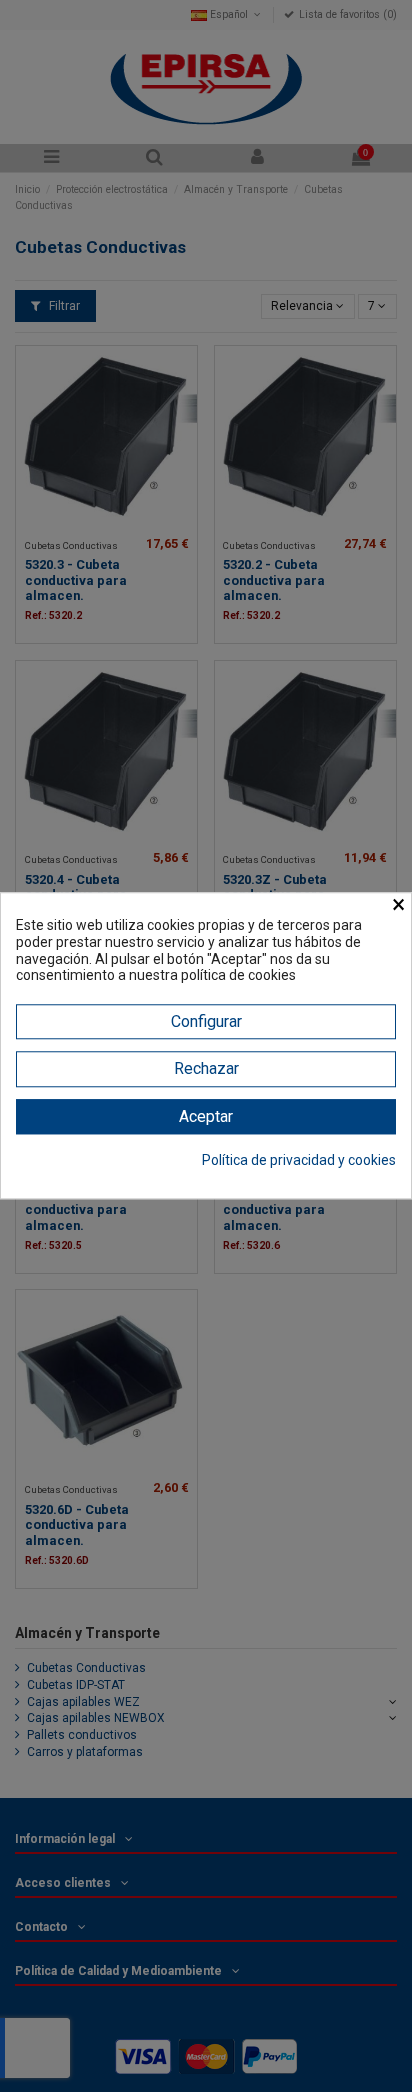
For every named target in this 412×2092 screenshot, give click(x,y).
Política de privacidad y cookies (299, 1160)
